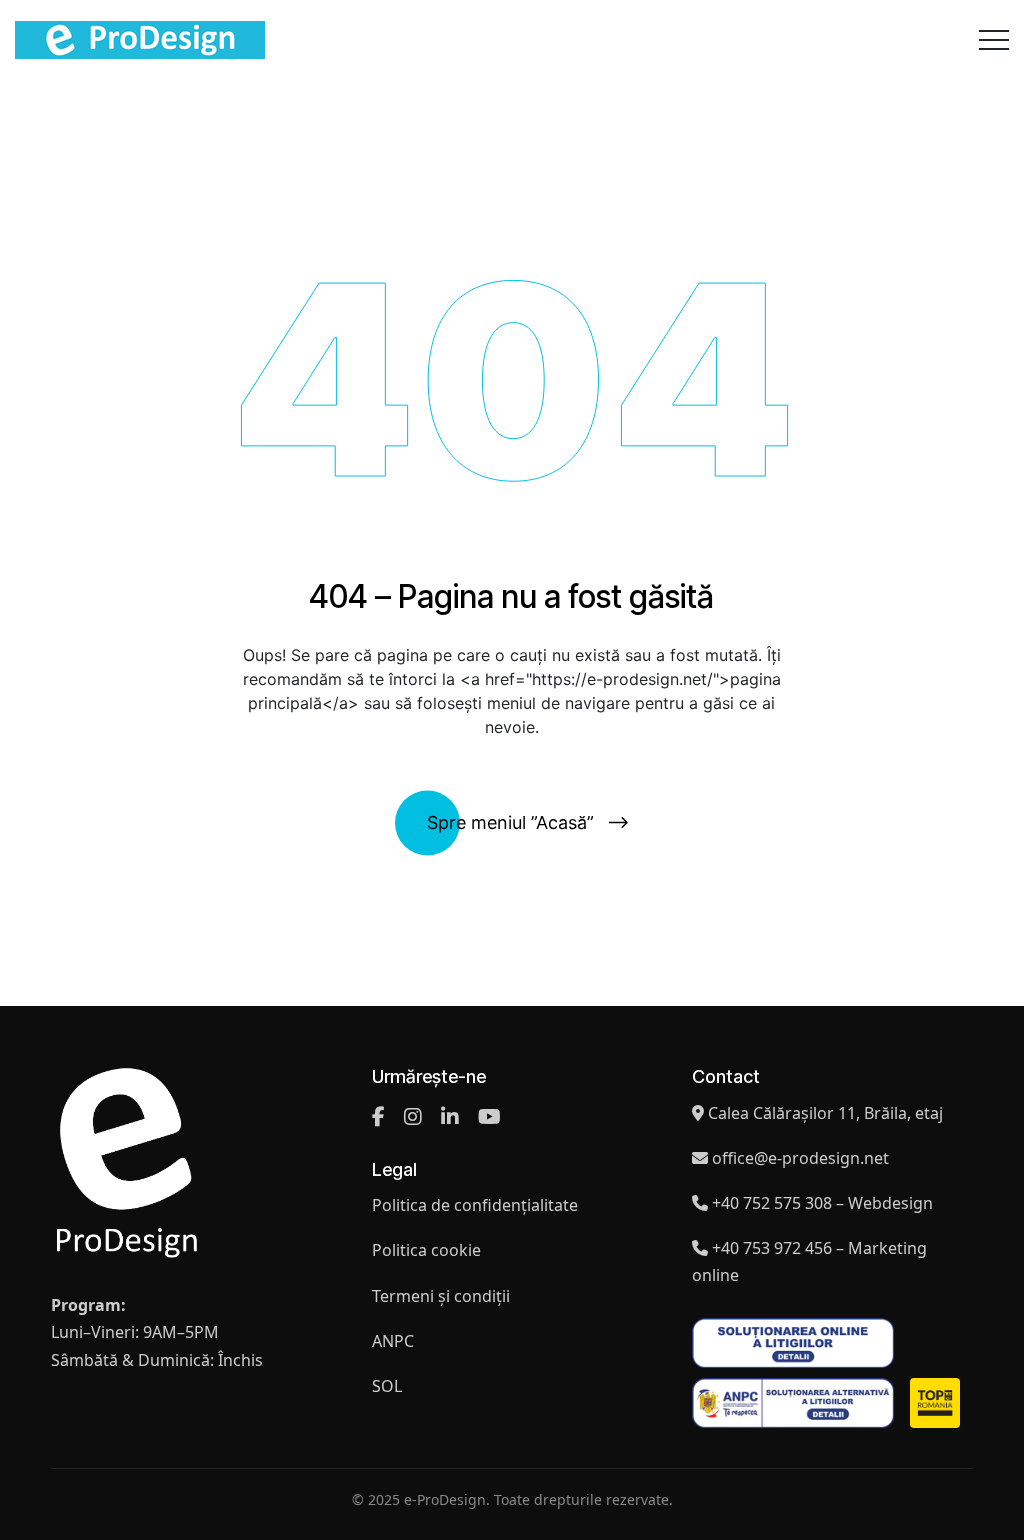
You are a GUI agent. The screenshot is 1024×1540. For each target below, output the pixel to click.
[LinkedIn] (450, 1117)
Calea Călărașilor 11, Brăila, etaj (825, 1113)
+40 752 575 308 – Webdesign (822, 1203)
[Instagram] (413, 1117)
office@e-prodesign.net (800, 1158)
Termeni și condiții (441, 1296)
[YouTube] (489, 1117)
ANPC (393, 1341)
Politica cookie (426, 1250)
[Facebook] (378, 1117)
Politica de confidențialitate (475, 1205)
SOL (387, 1386)
